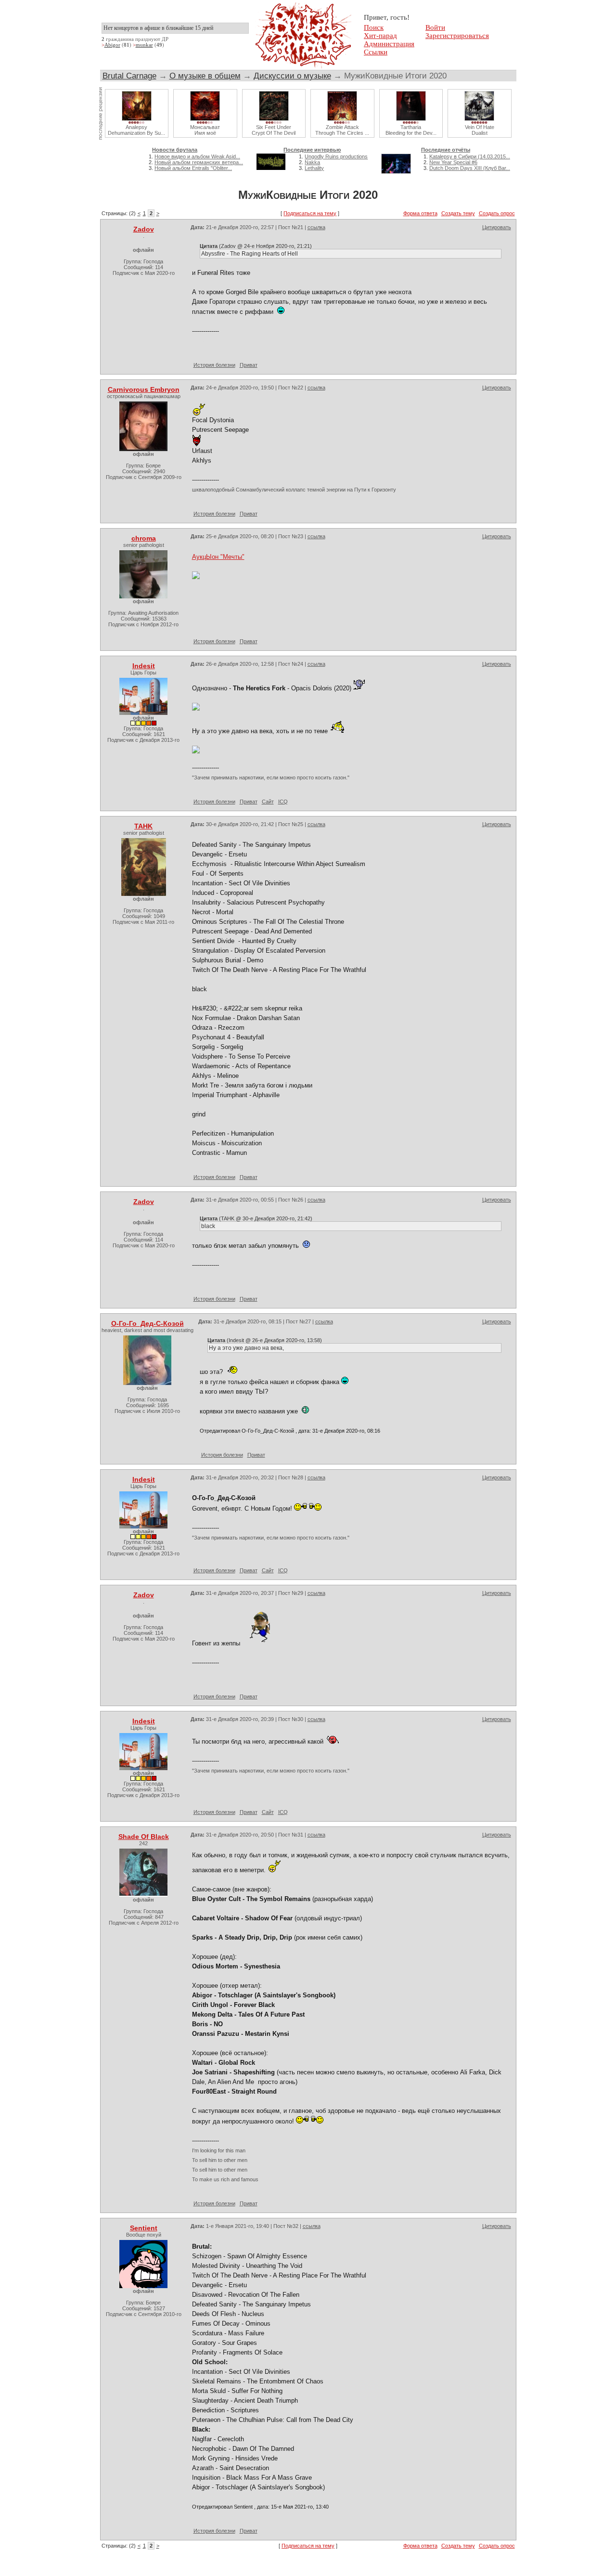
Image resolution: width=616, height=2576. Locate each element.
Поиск (374, 27)
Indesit (144, 666)
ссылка (316, 227)
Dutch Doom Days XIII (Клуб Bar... (470, 168)
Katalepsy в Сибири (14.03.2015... (470, 156)
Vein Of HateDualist (480, 130)
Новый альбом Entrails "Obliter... (193, 168)
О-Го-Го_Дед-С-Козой (148, 1323)
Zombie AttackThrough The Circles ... (342, 130)
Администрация (389, 44)
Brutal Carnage (129, 76)
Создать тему (458, 213)
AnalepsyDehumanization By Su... (136, 130)
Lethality (314, 168)
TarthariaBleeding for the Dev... (411, 130)
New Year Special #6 (453, 162)
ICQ (283, 802)
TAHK (143, 826)
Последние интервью (312, 150)
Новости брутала (175, 150)
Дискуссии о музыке (292, 76)
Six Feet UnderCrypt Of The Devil (274, 130)
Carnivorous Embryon (144, 389)
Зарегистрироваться (457, 36)
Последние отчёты (446, 150)
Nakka (312, 162)
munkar (144, 45)
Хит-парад (380, 36)
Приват (249, 365)
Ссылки (376, 52)
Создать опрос (497, 213)
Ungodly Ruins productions (336, 156)
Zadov (144, 229)
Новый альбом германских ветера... (199, 162)
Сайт (268, 802)
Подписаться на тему (310, 213)
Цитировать (497, 227)
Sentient (144, 2228)
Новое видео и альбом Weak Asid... (197, 156)
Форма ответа (420, 213)
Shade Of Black (144, 1837)
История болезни (214, 365)
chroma (144, 538)
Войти (435, 27)
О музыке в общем (205, 76)
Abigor (112, 45)
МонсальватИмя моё (205, 130)
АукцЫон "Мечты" (218, 557)
